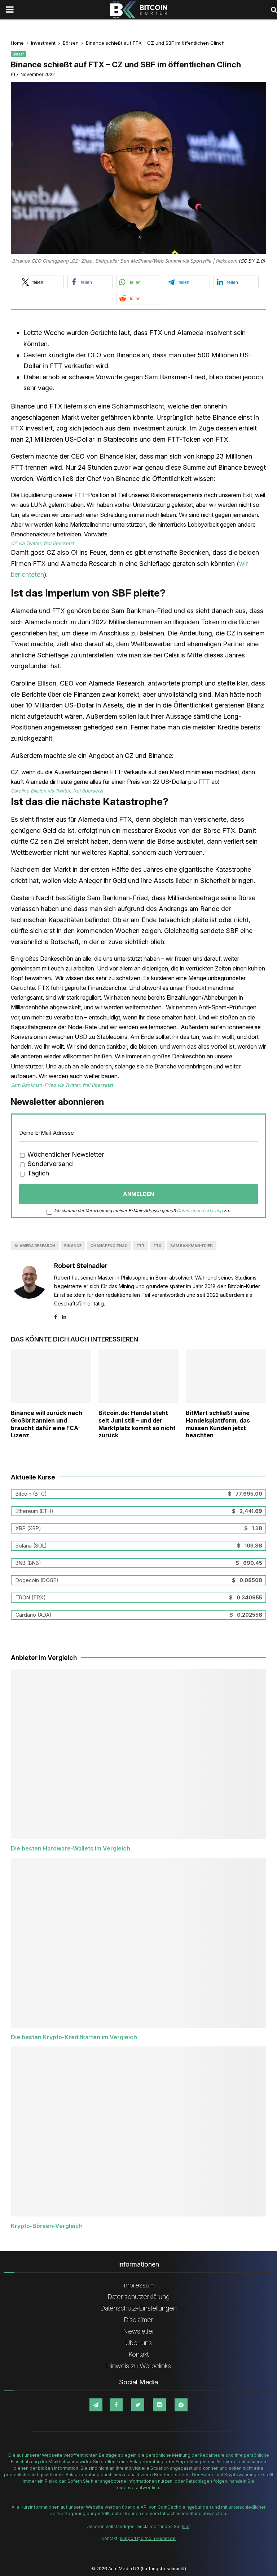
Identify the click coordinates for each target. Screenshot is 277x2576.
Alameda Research (35, 1246)
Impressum (138, 2285)
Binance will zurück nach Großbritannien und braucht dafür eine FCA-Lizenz (47, 1424)
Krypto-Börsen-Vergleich (47, 2226)
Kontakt (138, 2354)
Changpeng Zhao (109, 1246)
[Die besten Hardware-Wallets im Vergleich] (138, 1754)
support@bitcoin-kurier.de (148, 2538)
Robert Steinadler (81, 1266)
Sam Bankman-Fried (192, 1246)
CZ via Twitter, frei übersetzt (42, 543)
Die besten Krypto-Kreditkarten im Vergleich (74, 2037)
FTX (157, 1246)
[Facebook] (116, 2405)
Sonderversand (49, 1164)
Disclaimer (138, 2320)
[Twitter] (138, 2405)
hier (186, 2526)
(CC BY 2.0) (252, 261)
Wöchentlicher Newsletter (65, 1154)
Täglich (37, 1173)
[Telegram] (96, 2405)
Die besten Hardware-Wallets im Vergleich (71, 1848)
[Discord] (159, 2405)
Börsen (19, 54)
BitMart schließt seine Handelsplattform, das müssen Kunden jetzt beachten (218, 1424)
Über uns (139, 2343)
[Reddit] (181, 2405)
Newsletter (139, 2331)
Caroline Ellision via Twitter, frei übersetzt (57, 791)
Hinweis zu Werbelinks (138, 2366)
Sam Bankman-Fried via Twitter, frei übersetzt (62, 1085)
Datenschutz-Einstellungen (138, 2308)
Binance (73, 1246)
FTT (141, 1246)
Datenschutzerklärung (200, 1211)
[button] (41, 282)
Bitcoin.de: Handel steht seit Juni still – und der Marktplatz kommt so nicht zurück (137, 1424)
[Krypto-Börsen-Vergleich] (138, 2131)
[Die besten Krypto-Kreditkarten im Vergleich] (138, 1943)
